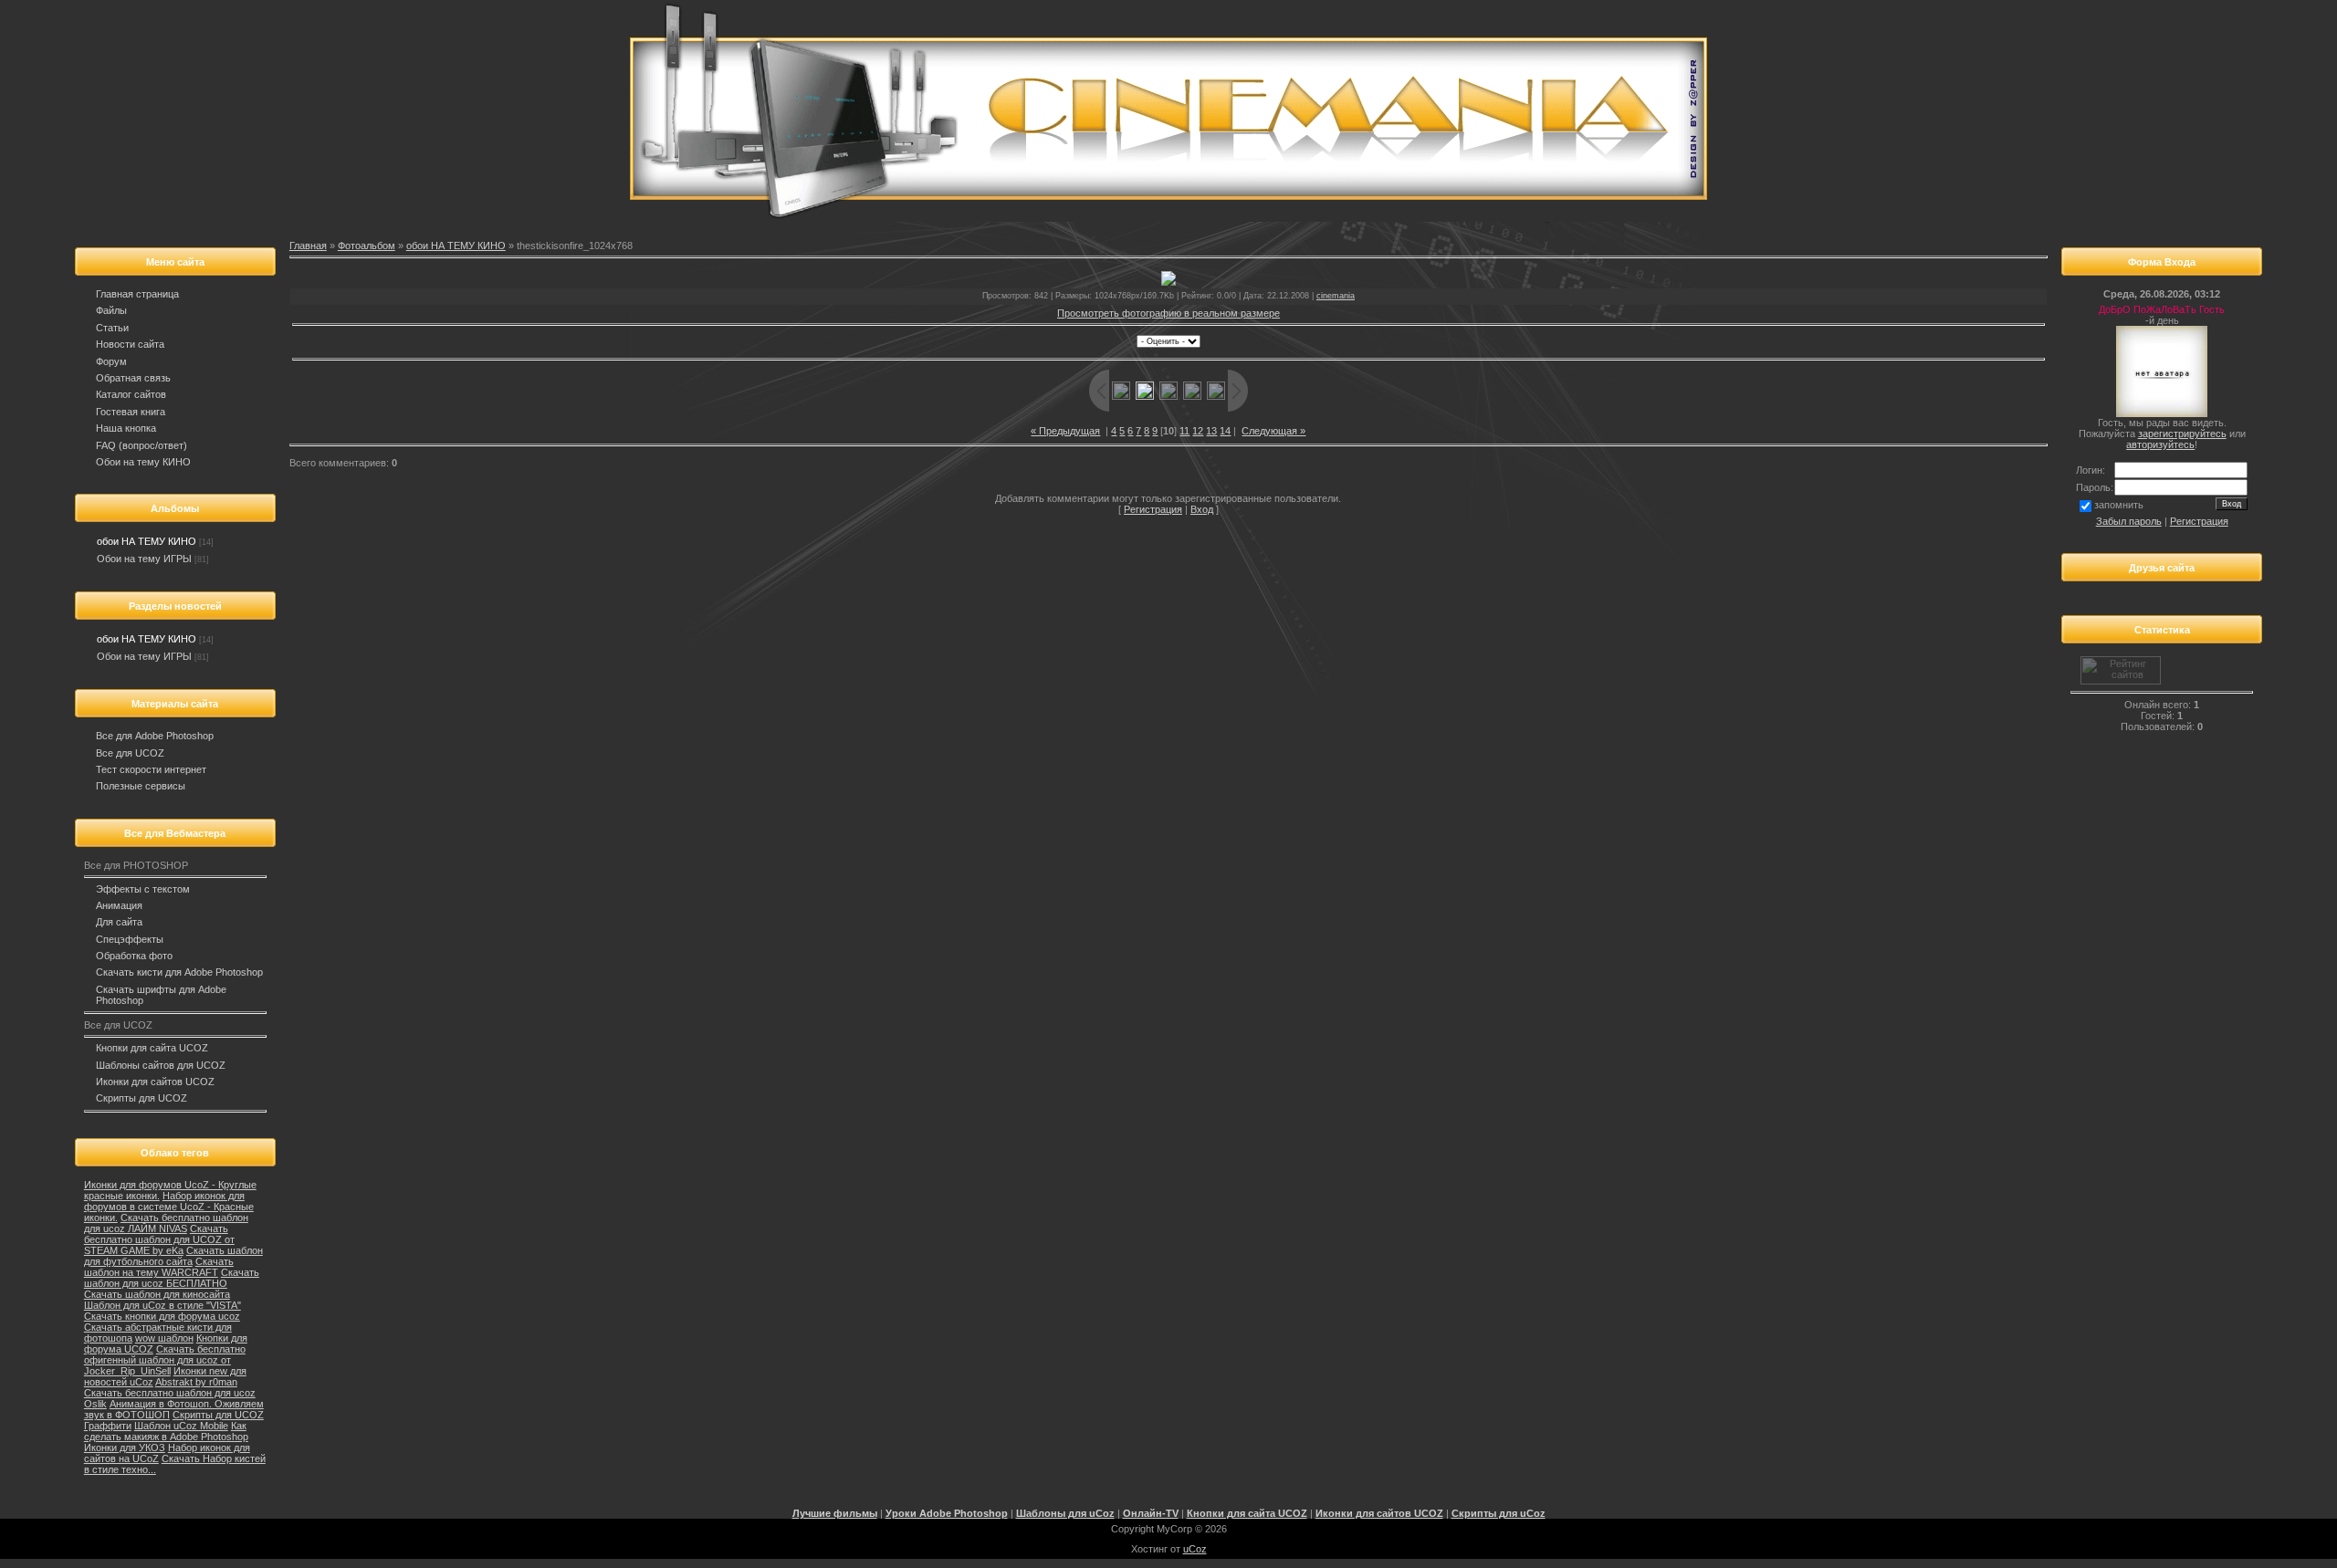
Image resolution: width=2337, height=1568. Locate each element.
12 (1198, 431)
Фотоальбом (367, 246)
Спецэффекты (130, 939)
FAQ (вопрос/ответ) (141, 445)
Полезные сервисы (141, 786)
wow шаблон (164, 1338)
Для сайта (119, 922)
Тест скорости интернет (151, 769)
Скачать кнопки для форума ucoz (162, 1316)
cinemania (1336, 296)
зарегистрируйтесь (2182, 434)
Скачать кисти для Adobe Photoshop (179, 972)
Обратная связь (133, 378)
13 (1211, 431)
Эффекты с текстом (143, 889)
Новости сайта (130, 344)
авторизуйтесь (2160, 444)
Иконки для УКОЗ (125, 1448)
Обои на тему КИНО (143, 462)
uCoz (1195, 1549)
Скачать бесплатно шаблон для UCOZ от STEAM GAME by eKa (159, 1239)
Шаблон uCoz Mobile (181, 1426)
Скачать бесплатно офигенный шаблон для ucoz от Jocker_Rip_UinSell (165, 1360)
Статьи (112, 328)
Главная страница (137, 294)
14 (1225, 431)
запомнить (2119, 505)
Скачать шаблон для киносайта (157, 1294)
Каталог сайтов (131, 394)
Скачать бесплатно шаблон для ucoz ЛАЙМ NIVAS (166, 1223)
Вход (1202, 509)
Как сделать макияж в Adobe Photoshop (166, 1431)
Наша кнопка (126, 428)
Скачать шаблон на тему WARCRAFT (159, 1267)
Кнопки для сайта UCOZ (152, 1048)
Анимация (119, 905)
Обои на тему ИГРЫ (144, 559)
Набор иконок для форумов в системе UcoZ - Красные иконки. (169, 1207)
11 (1184, 431)
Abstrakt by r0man (196, 1382)
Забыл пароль (2129, 521)
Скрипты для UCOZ (141, 1098)
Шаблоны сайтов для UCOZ (161, 1065)
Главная (308, 246)
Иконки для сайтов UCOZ (155, 1082)
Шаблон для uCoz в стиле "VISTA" (162, 1305)
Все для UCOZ (130, 753)
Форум (111, 361)
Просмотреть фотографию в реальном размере (1168, 313)
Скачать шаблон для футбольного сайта (173, 1256)
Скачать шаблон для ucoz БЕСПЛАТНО (172, 1278)
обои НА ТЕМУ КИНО (147, 541)
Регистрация (1153, 509)
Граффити (108, 1426)
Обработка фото (134, 956)
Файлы (111, 310)
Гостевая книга (131, 412)
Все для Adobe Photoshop (155, 736)
